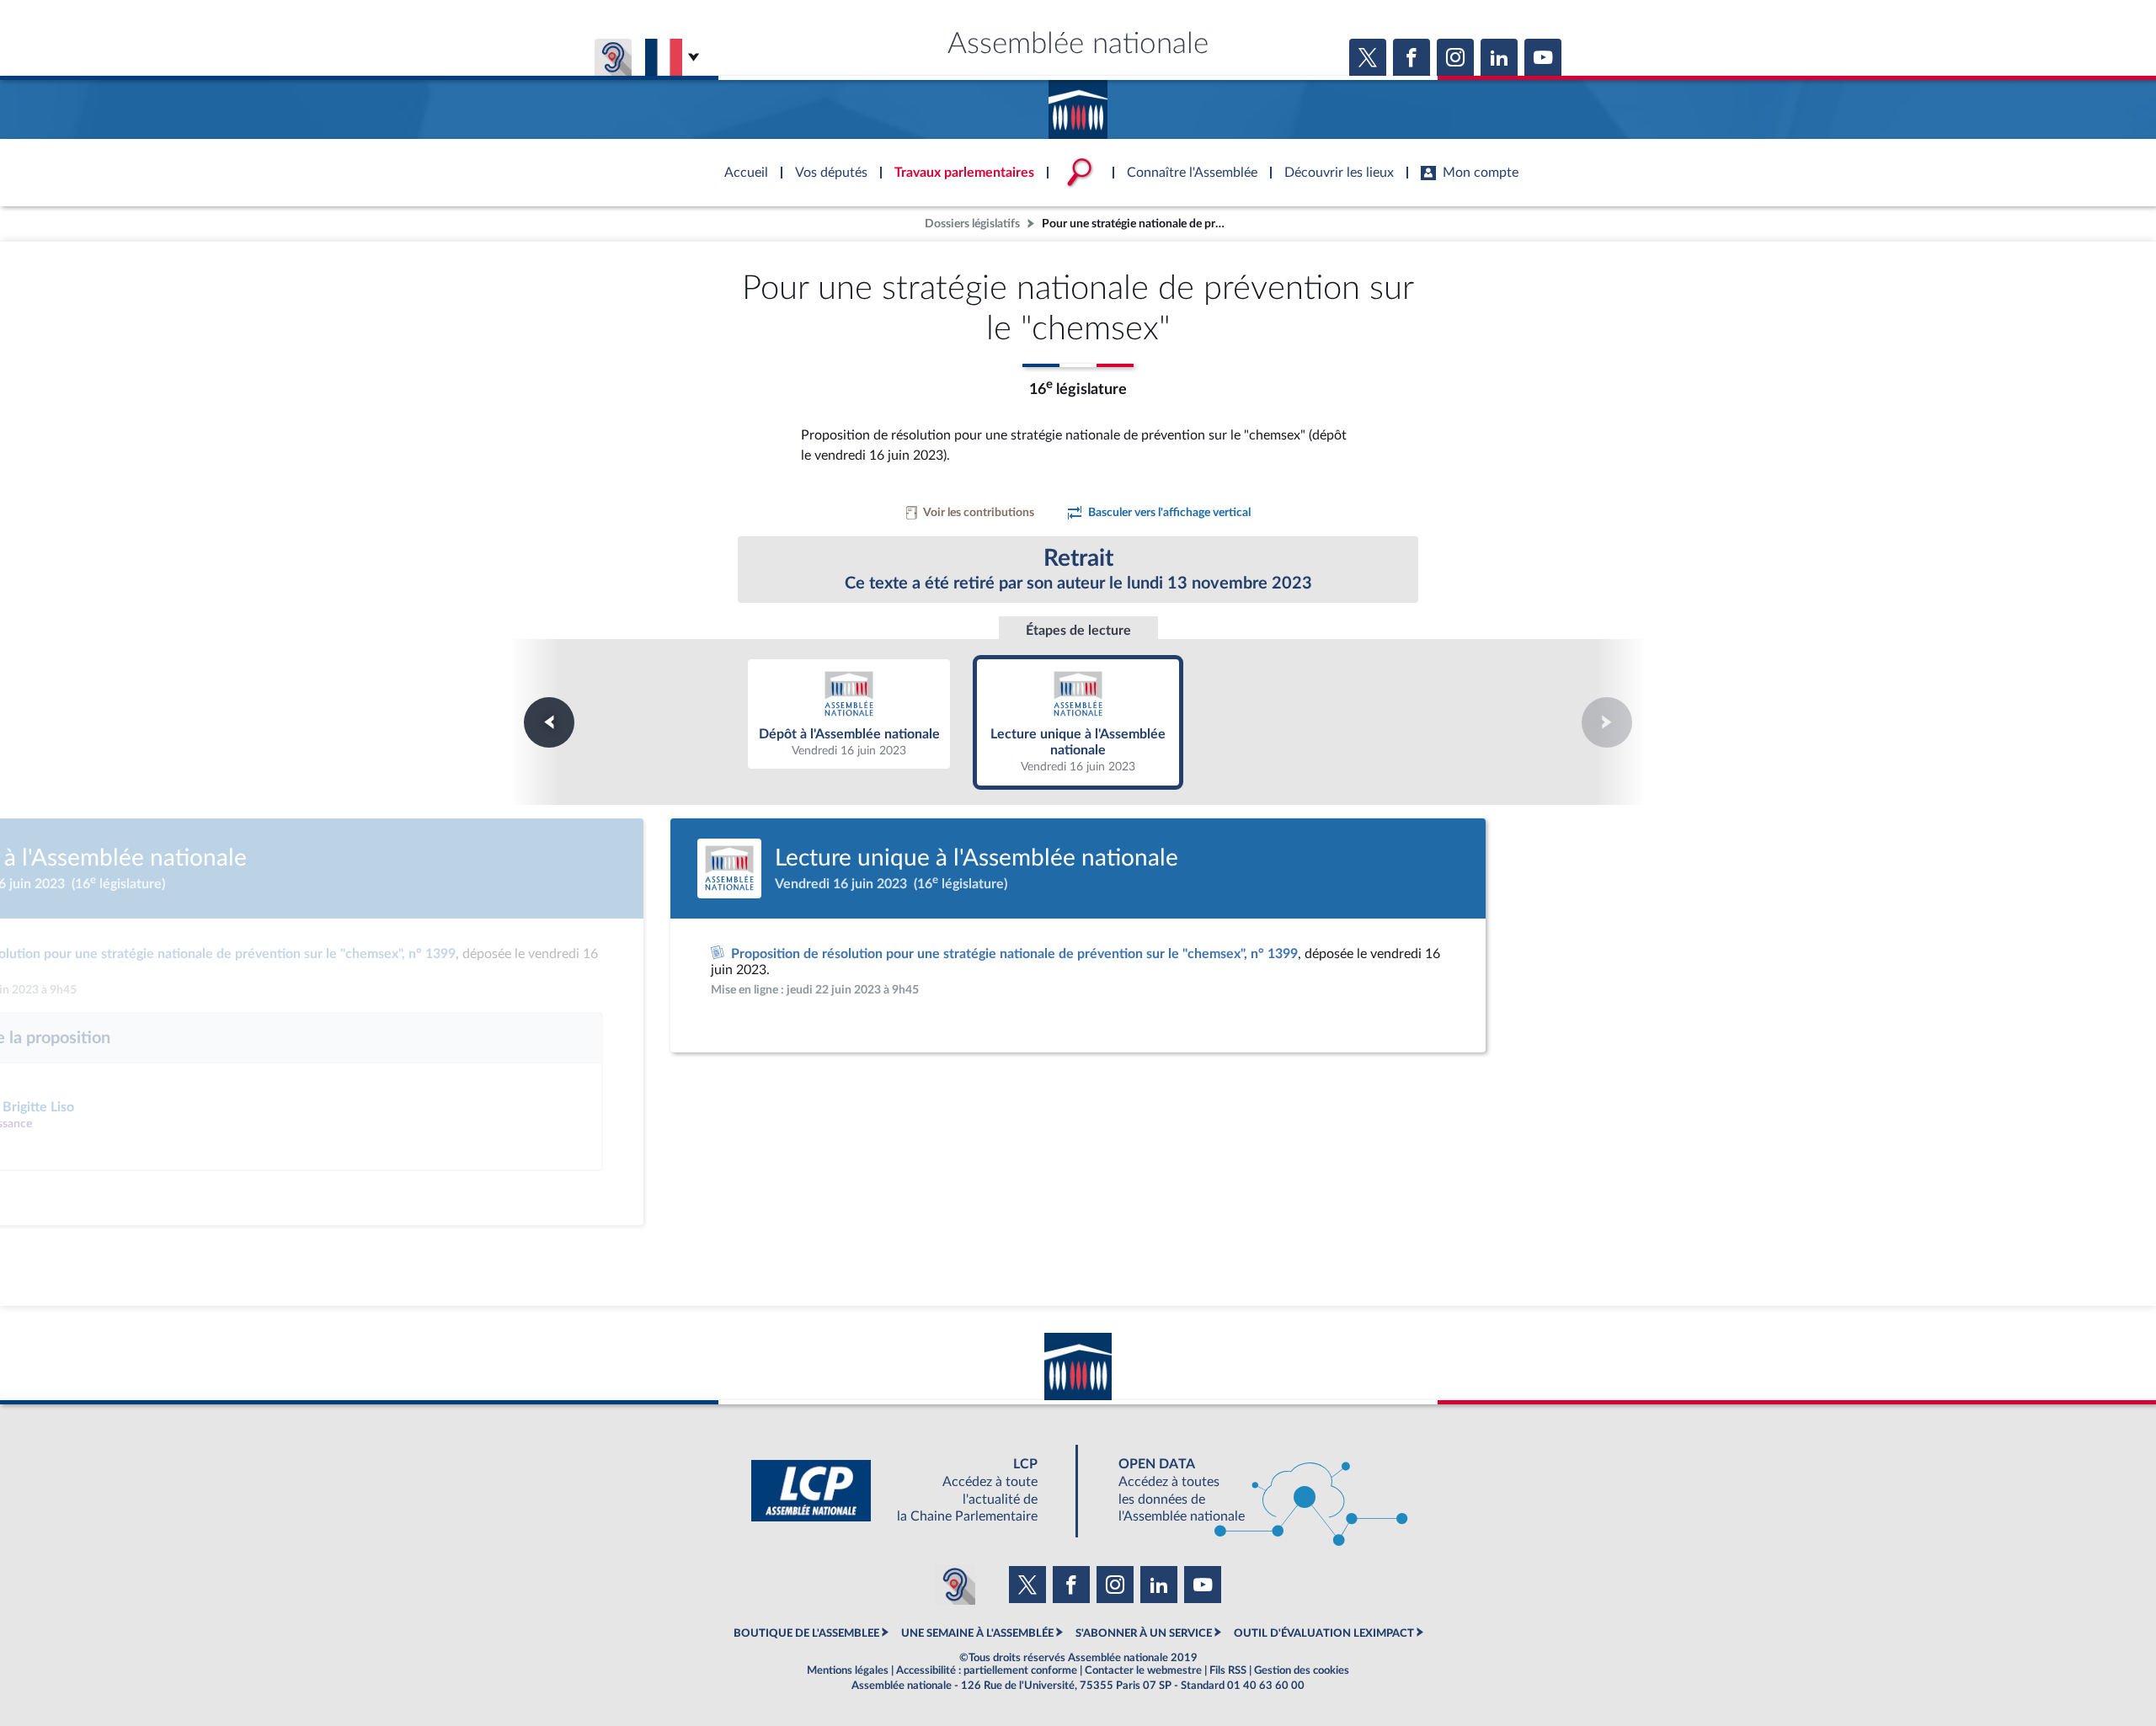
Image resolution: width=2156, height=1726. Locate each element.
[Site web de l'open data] (1248, 1491)
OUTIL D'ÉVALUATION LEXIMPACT (1324, 1633)
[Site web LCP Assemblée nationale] (908, 1491)
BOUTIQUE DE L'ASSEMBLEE (806, 1633)
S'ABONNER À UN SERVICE (1144, 1633)
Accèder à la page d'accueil (1078, 104)
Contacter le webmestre (1143, 1670)
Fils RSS (1228, 1670)
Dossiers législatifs (972, 224)
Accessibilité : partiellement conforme (987, 1670)
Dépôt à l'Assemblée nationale (849, 713)
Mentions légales (848, 1670)
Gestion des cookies (1302, 1670)
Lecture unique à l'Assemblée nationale (1078, 721)
